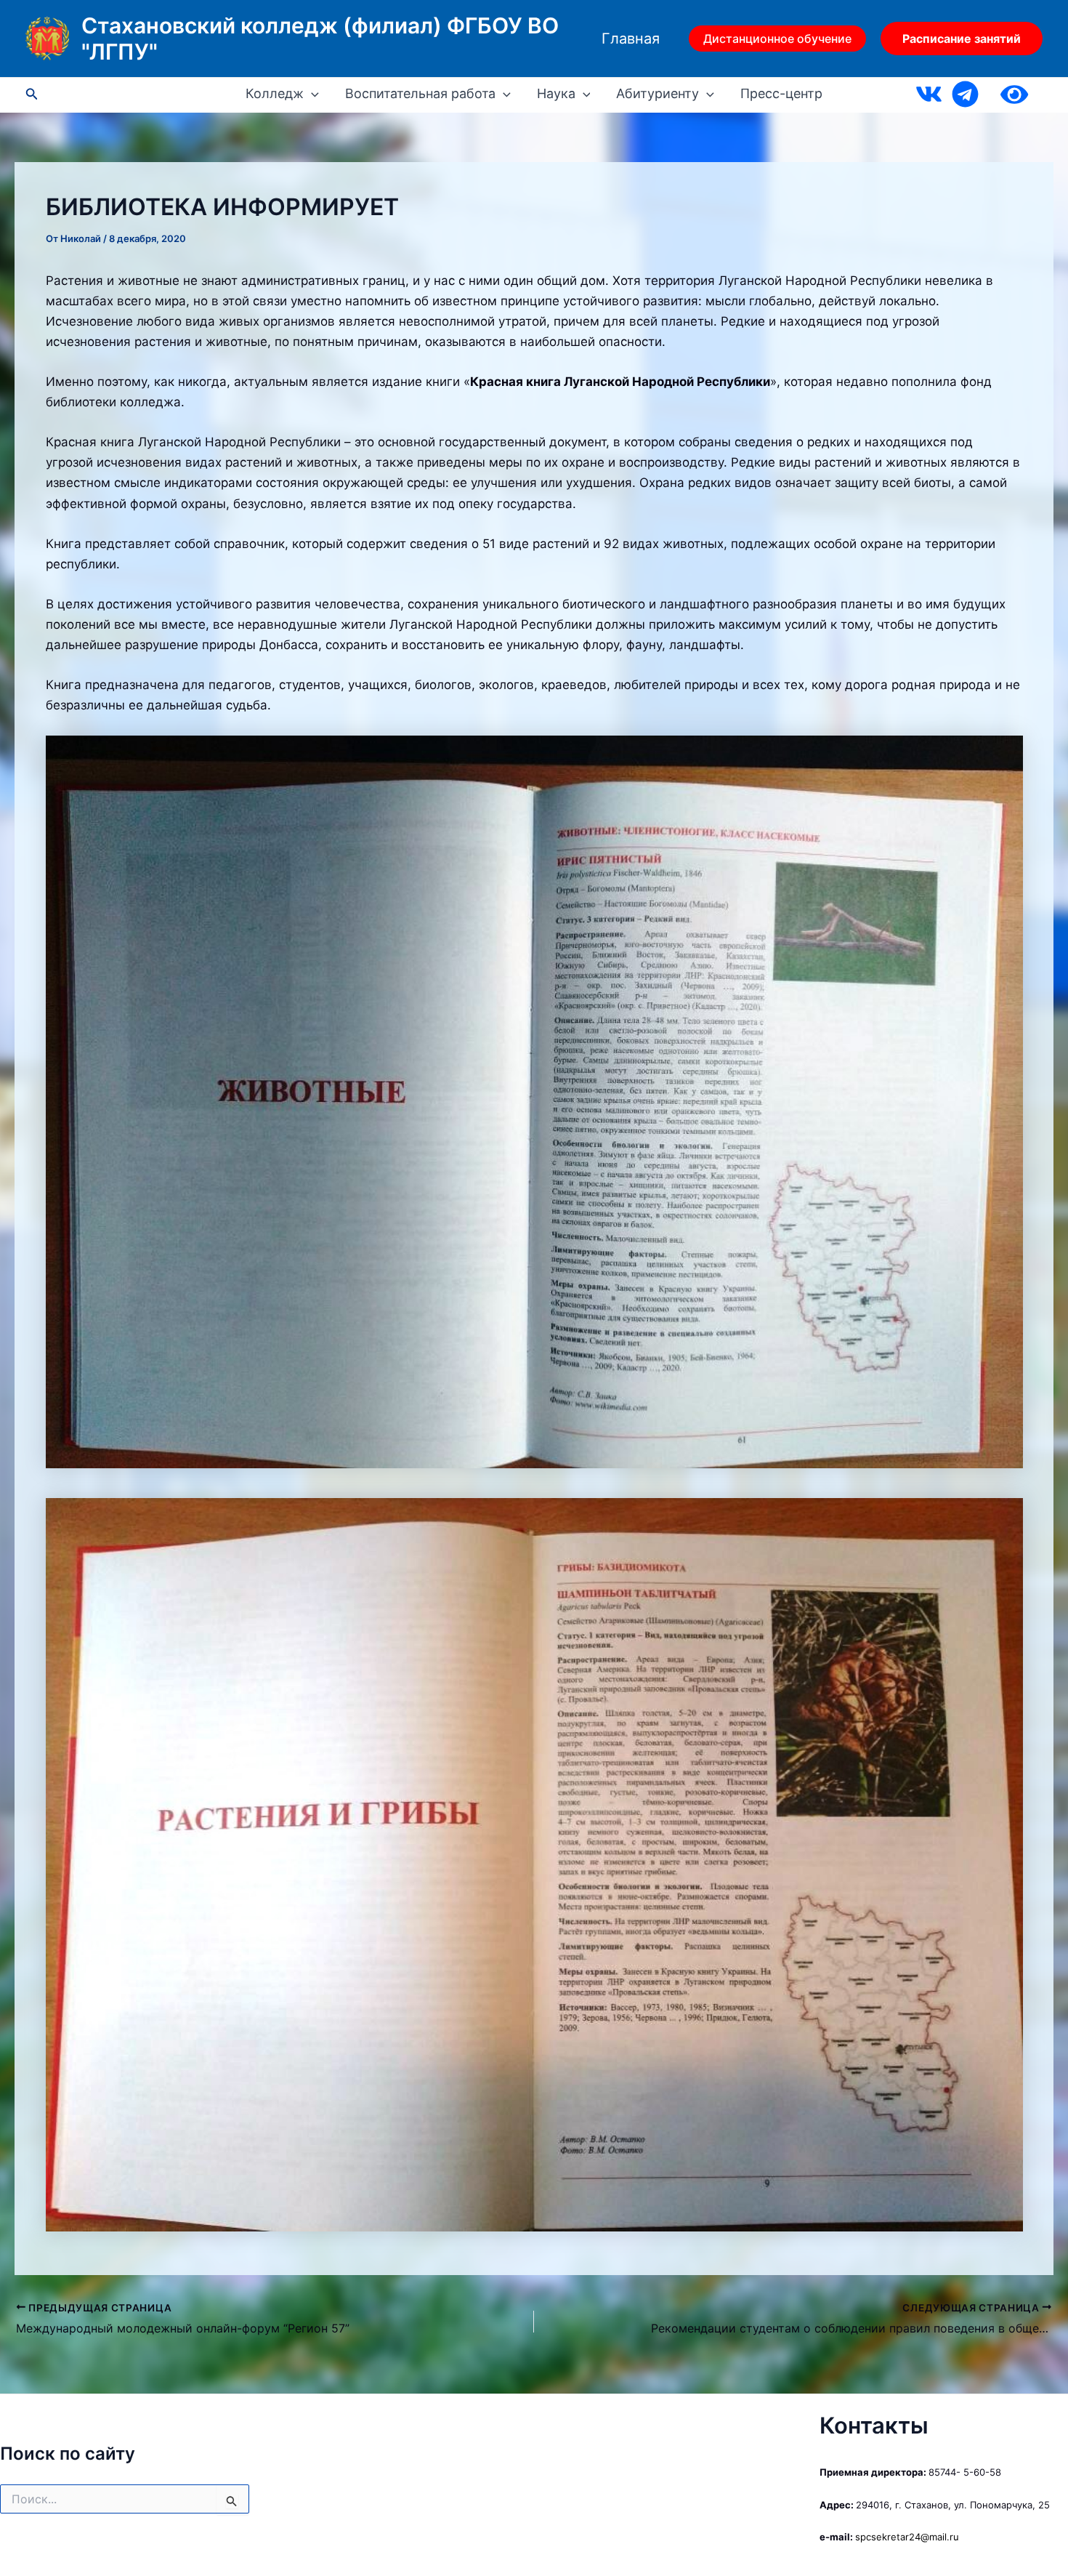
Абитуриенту (658, 94)
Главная (631, 39)
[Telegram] (965, 94)
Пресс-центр (781, 94)
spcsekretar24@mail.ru (907, 2537)
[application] (311, 94)
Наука (556, 94)
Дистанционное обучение (777, 39)
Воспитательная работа (420, 94)
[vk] (929, 94)
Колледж (275, 94)
